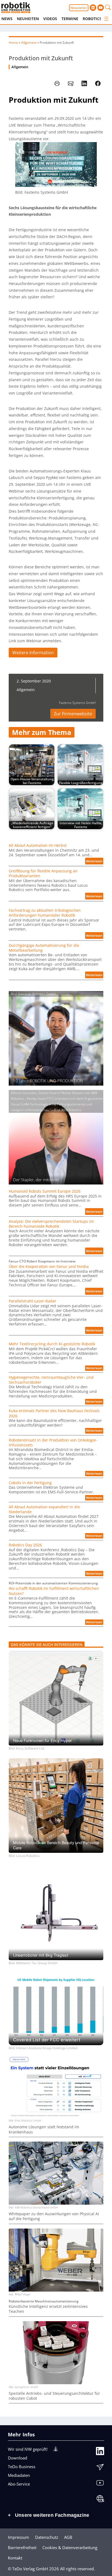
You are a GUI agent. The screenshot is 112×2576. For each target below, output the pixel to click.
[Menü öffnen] (106, 19)
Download (18, 2458)
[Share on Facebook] (98, 83)
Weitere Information (33, 653)
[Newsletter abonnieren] (100, 2468)
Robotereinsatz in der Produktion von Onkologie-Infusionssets (53, 1443)
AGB (68, 2537)
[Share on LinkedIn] (84, 83)
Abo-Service (19, 2484)
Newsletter (79, 8)
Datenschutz (47, 2537)
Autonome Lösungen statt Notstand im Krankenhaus (44, 2129)
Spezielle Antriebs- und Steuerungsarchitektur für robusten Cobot (54, 2396)
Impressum (18, 2537)
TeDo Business (22, 2467)
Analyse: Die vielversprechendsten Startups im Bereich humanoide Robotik (51, 1224)
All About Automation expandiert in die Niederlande (44, 1509)
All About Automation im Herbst (38, 845)
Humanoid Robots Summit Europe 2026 (45, 1191)
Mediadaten (19, 2475)
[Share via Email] (71, 83)
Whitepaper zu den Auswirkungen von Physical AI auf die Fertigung (54, 2216)
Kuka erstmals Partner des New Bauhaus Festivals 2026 (54, 1413)
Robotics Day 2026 (25, 1545)
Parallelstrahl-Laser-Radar (32, 1301)
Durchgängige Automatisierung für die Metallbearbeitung (44, 948)
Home (13, 43)
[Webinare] (100, 2500)
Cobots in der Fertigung (30, 1483)
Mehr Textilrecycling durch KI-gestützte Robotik (52, 1344)
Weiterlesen (95, 862)
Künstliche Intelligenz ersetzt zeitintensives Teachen (48, 2309)
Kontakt (15, 2558)
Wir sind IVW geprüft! (28, 2449)
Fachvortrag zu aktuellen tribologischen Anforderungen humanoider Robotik (45, 913)
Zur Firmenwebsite (73, 714)
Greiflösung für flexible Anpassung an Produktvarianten (43, 873)
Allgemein (29, 43)
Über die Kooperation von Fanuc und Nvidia (49, 1267)
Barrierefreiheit (22, 2547)
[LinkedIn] (100, 2452)
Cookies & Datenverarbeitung (70, 2547)
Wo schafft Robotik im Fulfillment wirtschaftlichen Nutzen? (54, 1591)
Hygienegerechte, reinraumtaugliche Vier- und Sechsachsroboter (51, 1380)
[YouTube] (100, 2484)
